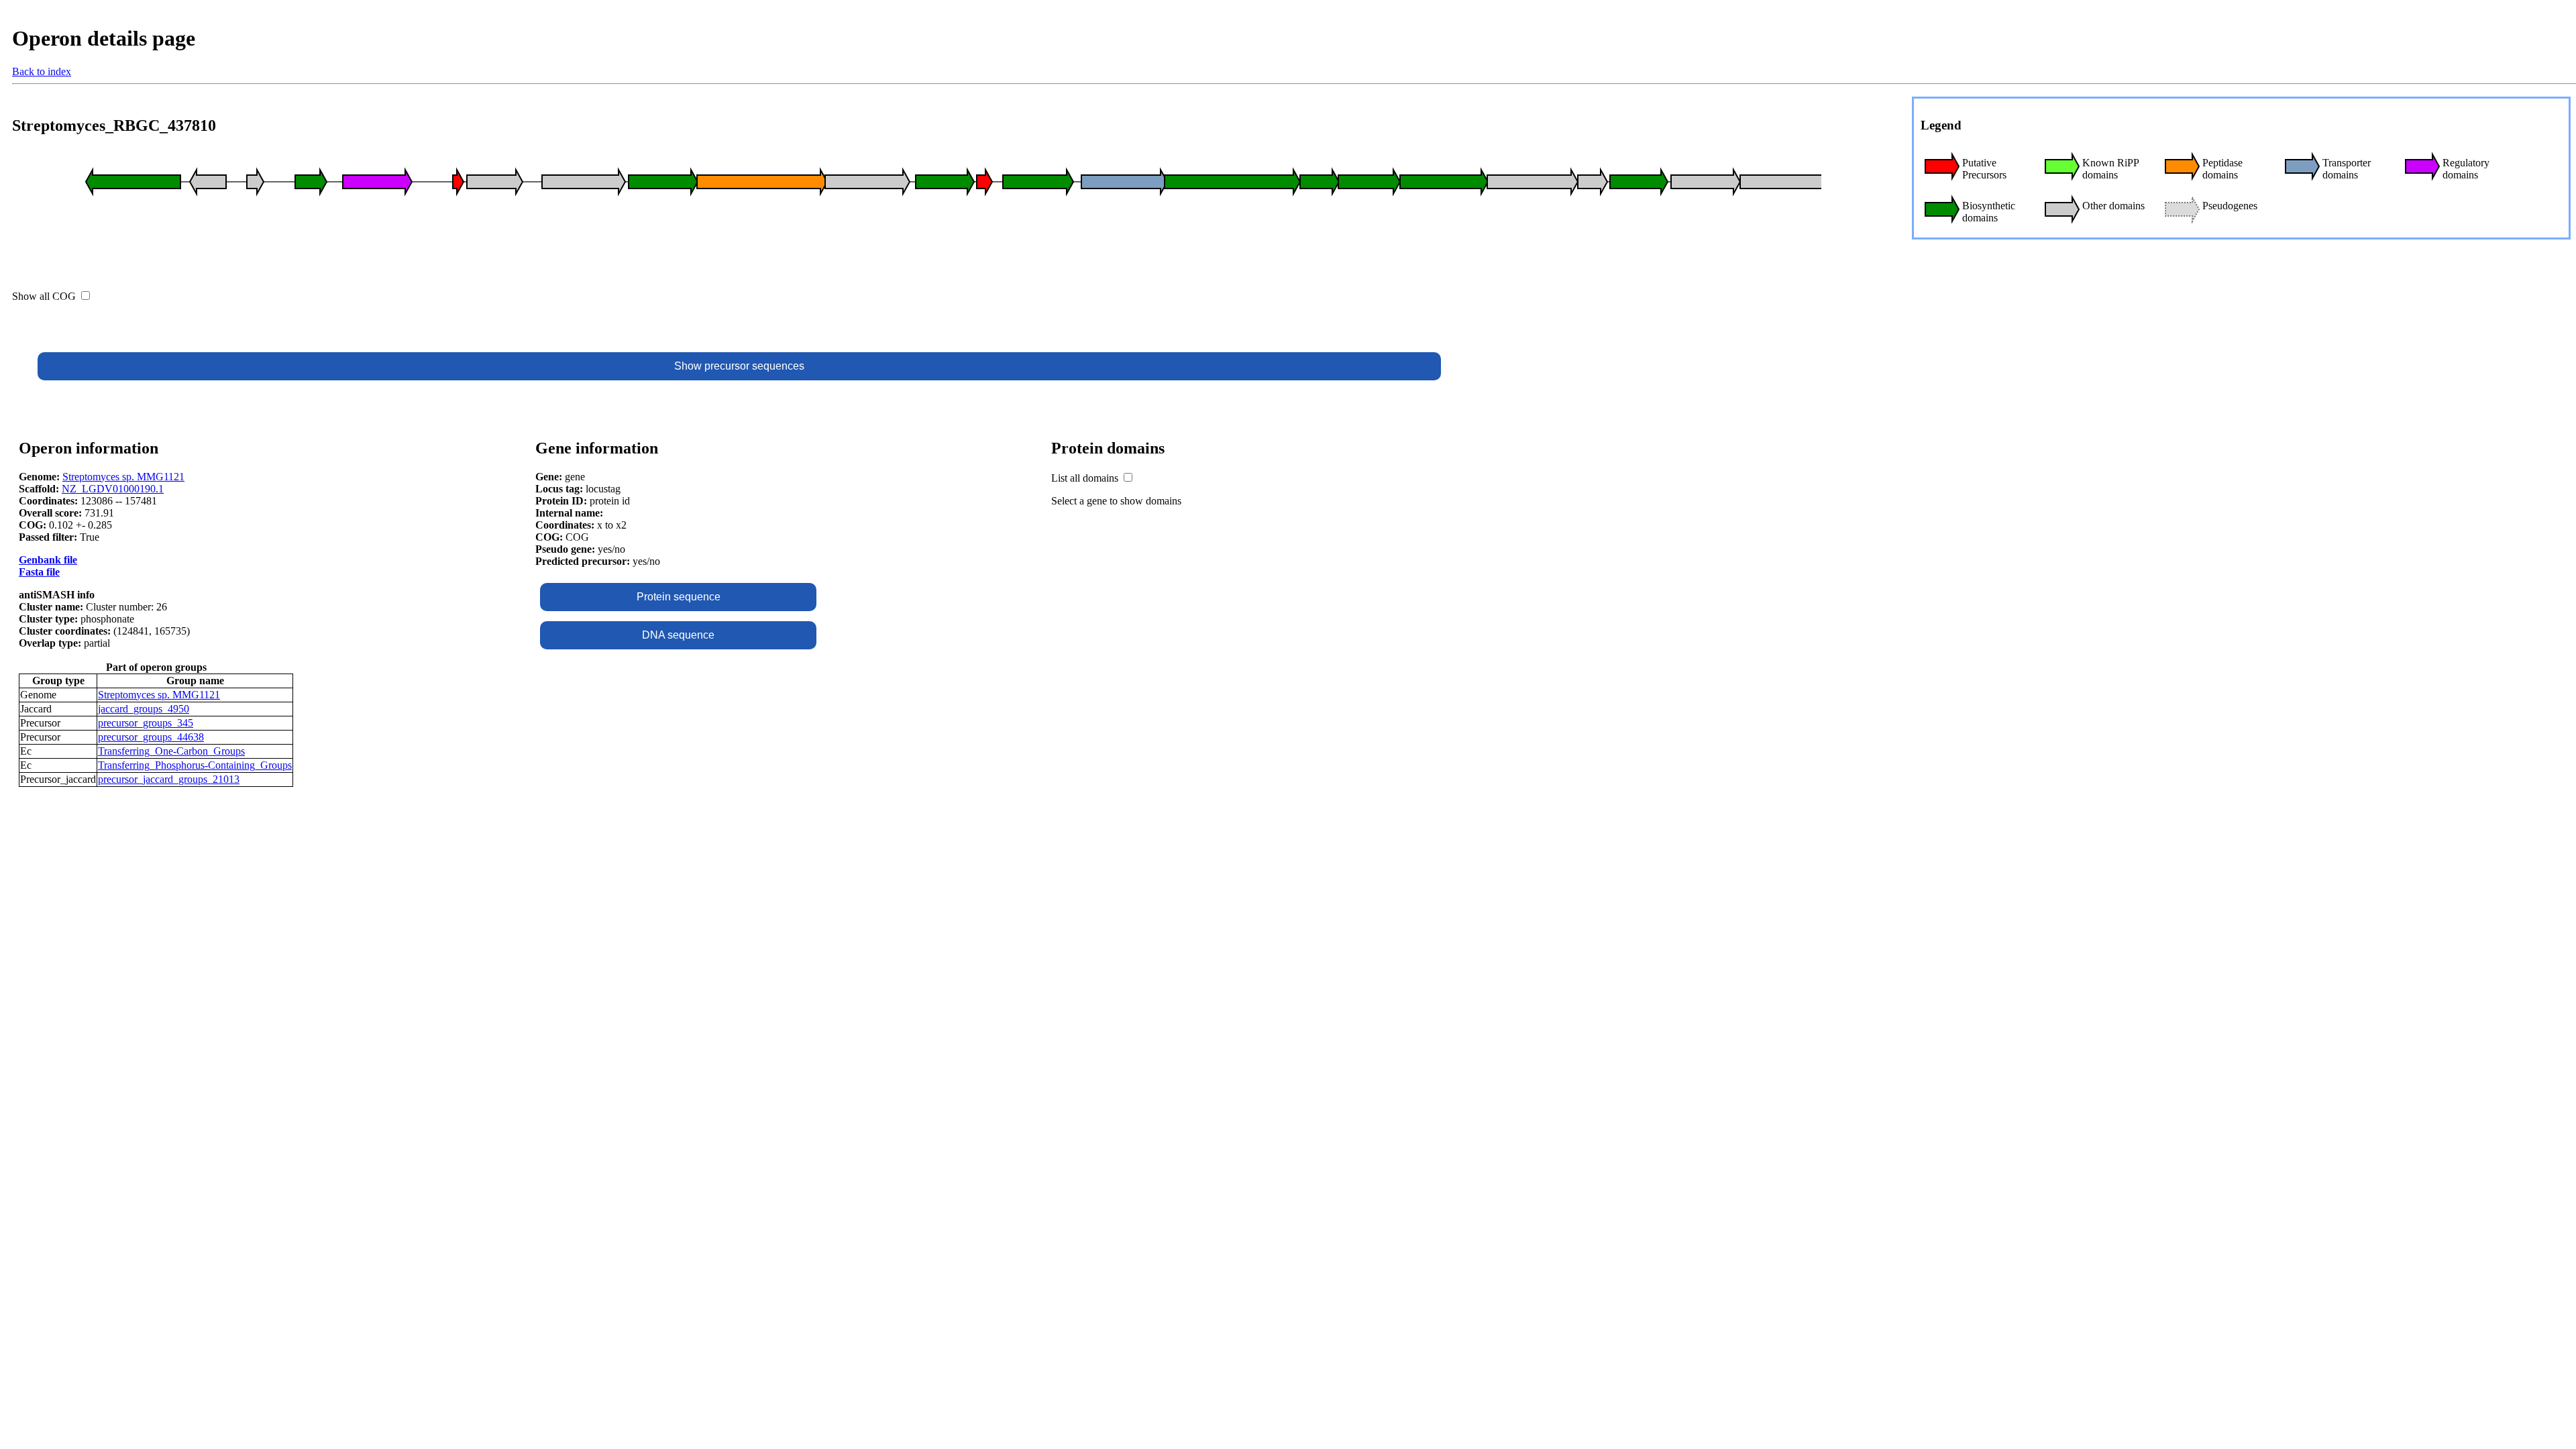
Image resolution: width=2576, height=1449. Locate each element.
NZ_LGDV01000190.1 (113, 489)
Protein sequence (679, 597)
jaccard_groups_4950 (144, 709)
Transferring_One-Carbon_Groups (171, 751)
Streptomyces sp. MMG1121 (123, 477)
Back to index (42, 71)
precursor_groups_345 (146, 723)
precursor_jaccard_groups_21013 (169, 779)
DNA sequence (678, 635)
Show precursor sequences (739, 366)
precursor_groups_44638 (151, 737)
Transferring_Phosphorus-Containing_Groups (195, 765)
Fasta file (39, 572)
